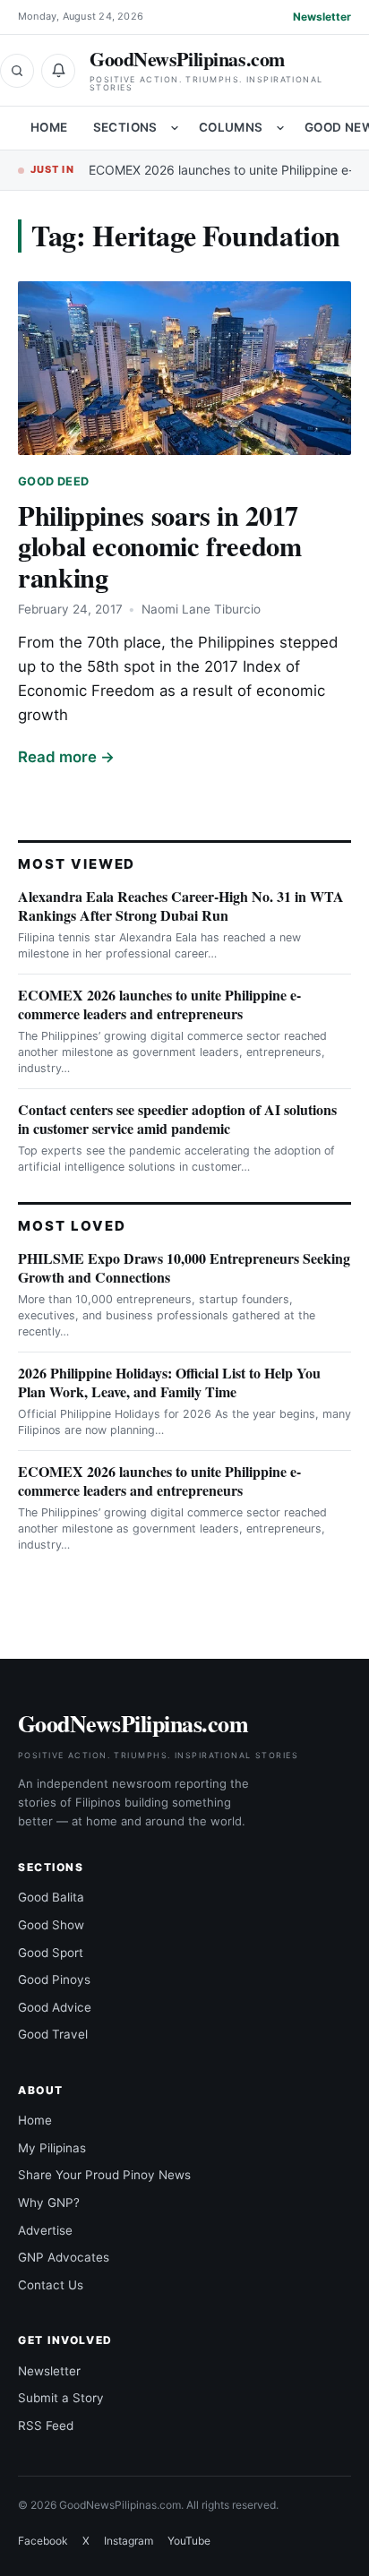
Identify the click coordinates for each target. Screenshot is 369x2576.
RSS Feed (46, 2426)
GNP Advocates (64, 2257)
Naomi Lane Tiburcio (201, 609)
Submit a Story (61, 2398)
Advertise (45, 2230)
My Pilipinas (52, 2148)
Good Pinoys (54, 1979)
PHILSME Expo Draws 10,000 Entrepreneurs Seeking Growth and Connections (184, 1267)
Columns (231, 127)
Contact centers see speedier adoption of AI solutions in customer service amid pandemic (177, 1119)
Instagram (129, 2541)
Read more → (66, 757)
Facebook (43, 2541)
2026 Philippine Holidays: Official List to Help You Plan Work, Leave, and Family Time (169, 1382)
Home (49, 127)
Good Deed (53, 481)
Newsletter (322, 17)
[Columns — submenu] (280, 128)
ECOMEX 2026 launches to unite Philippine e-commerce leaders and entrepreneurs (159, 1004)
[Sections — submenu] (175, 128)
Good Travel (53, 2034)
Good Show (51, 1925)
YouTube (189, 2541)
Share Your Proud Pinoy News (104, 2175)
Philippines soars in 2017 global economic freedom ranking (160, 546)
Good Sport (51, 1953)
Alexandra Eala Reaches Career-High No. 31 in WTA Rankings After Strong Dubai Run (181, 906)
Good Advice (55, 2007)
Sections (125, 127)
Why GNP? (49, 2202)
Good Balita (51, 1897)
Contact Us (51, 2285)
